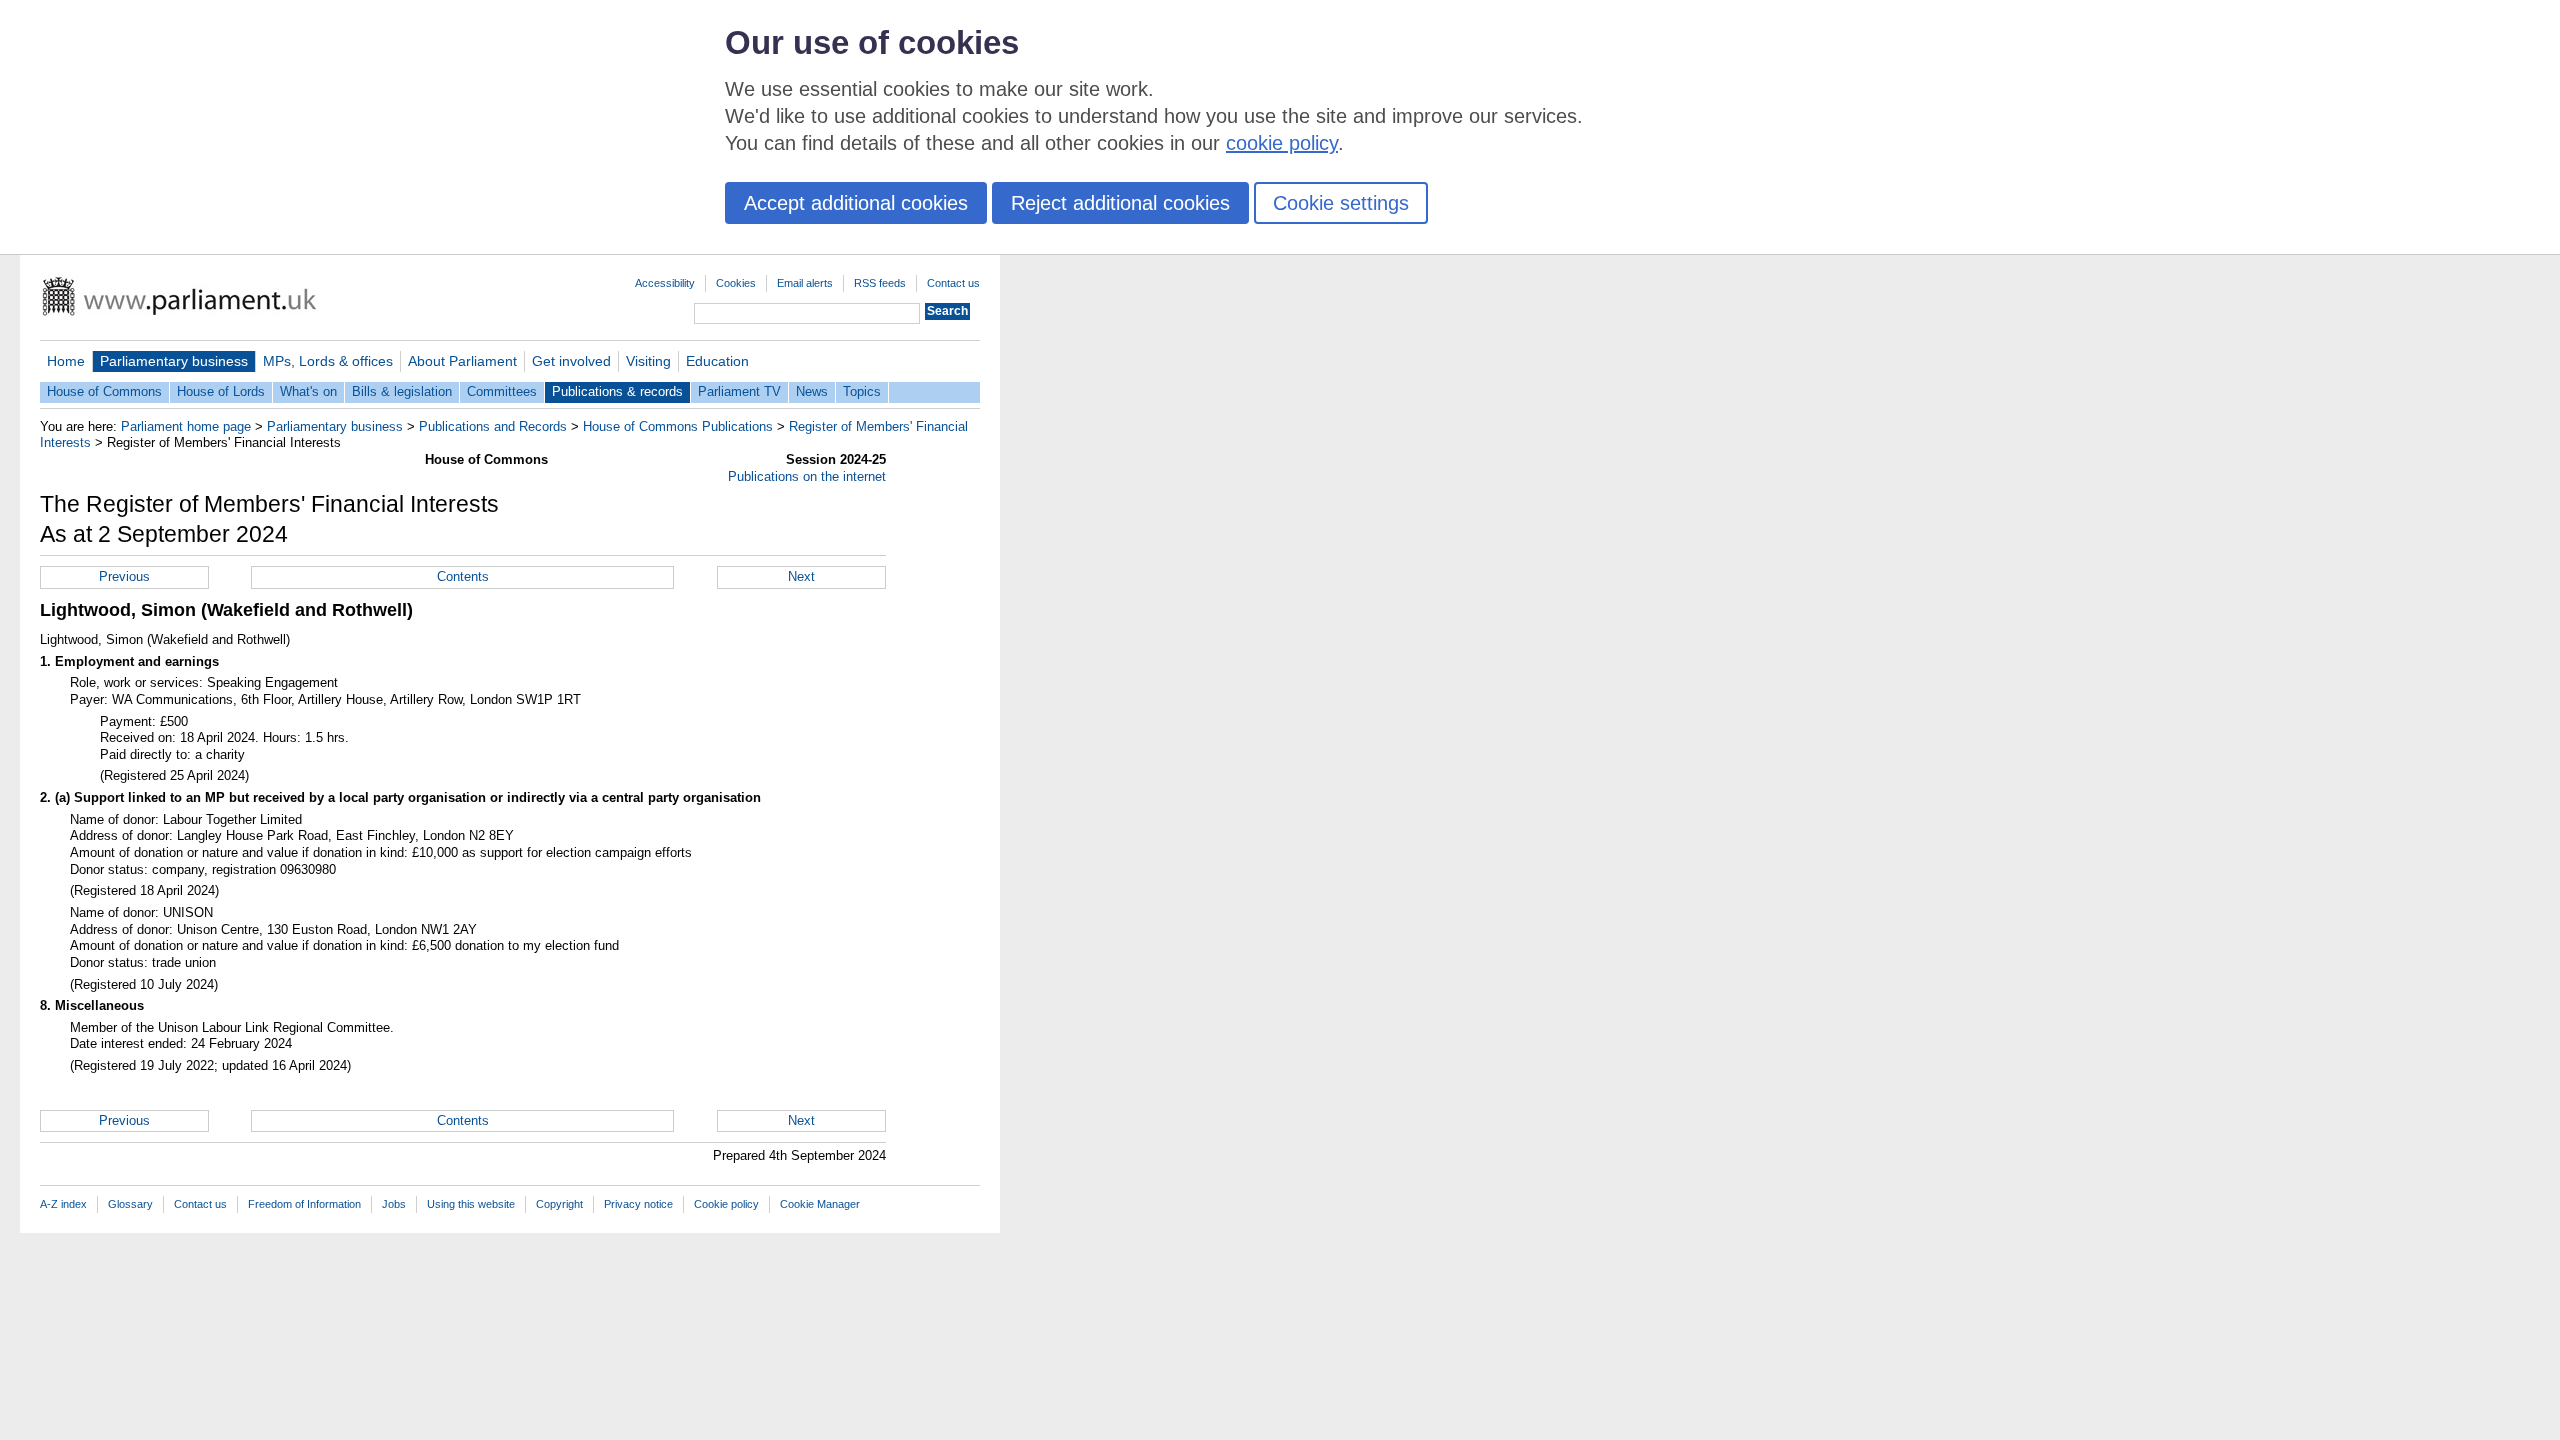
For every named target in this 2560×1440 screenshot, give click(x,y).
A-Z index (63, 1204)
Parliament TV (739, 391)
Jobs (394, 1204)
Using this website (471, 1204)
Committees (502, 391)
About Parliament (462, 361)
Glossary (130, 1204)
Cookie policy (726, 1204)
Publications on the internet (807, 476)
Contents (463, 576)
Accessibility (665, 283)
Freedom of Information (304, 1204)
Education (717, 361)
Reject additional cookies (1120, 203)
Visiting (648, 361)
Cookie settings (1341, 203)
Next (801, 576)
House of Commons (104, 391)
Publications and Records (493, 426)
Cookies (736, 283)
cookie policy (1282, 143)
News (812, 391)
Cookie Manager (820, 1204)
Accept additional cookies (856, 203)
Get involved (571, 361)
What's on (308, 391)
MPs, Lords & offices (328, 361)
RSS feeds (880, 283)
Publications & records (617, 391)
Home (66, 361)
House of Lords (221, 391)
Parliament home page (186, 426)
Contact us (953, 283)
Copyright (559, 1204)
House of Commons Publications (678, 426)
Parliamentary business (174, 361)
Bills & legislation (402, 391)
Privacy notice (638, 1204)
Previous (124, 576)
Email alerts (805, 283)
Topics (862, 391)
